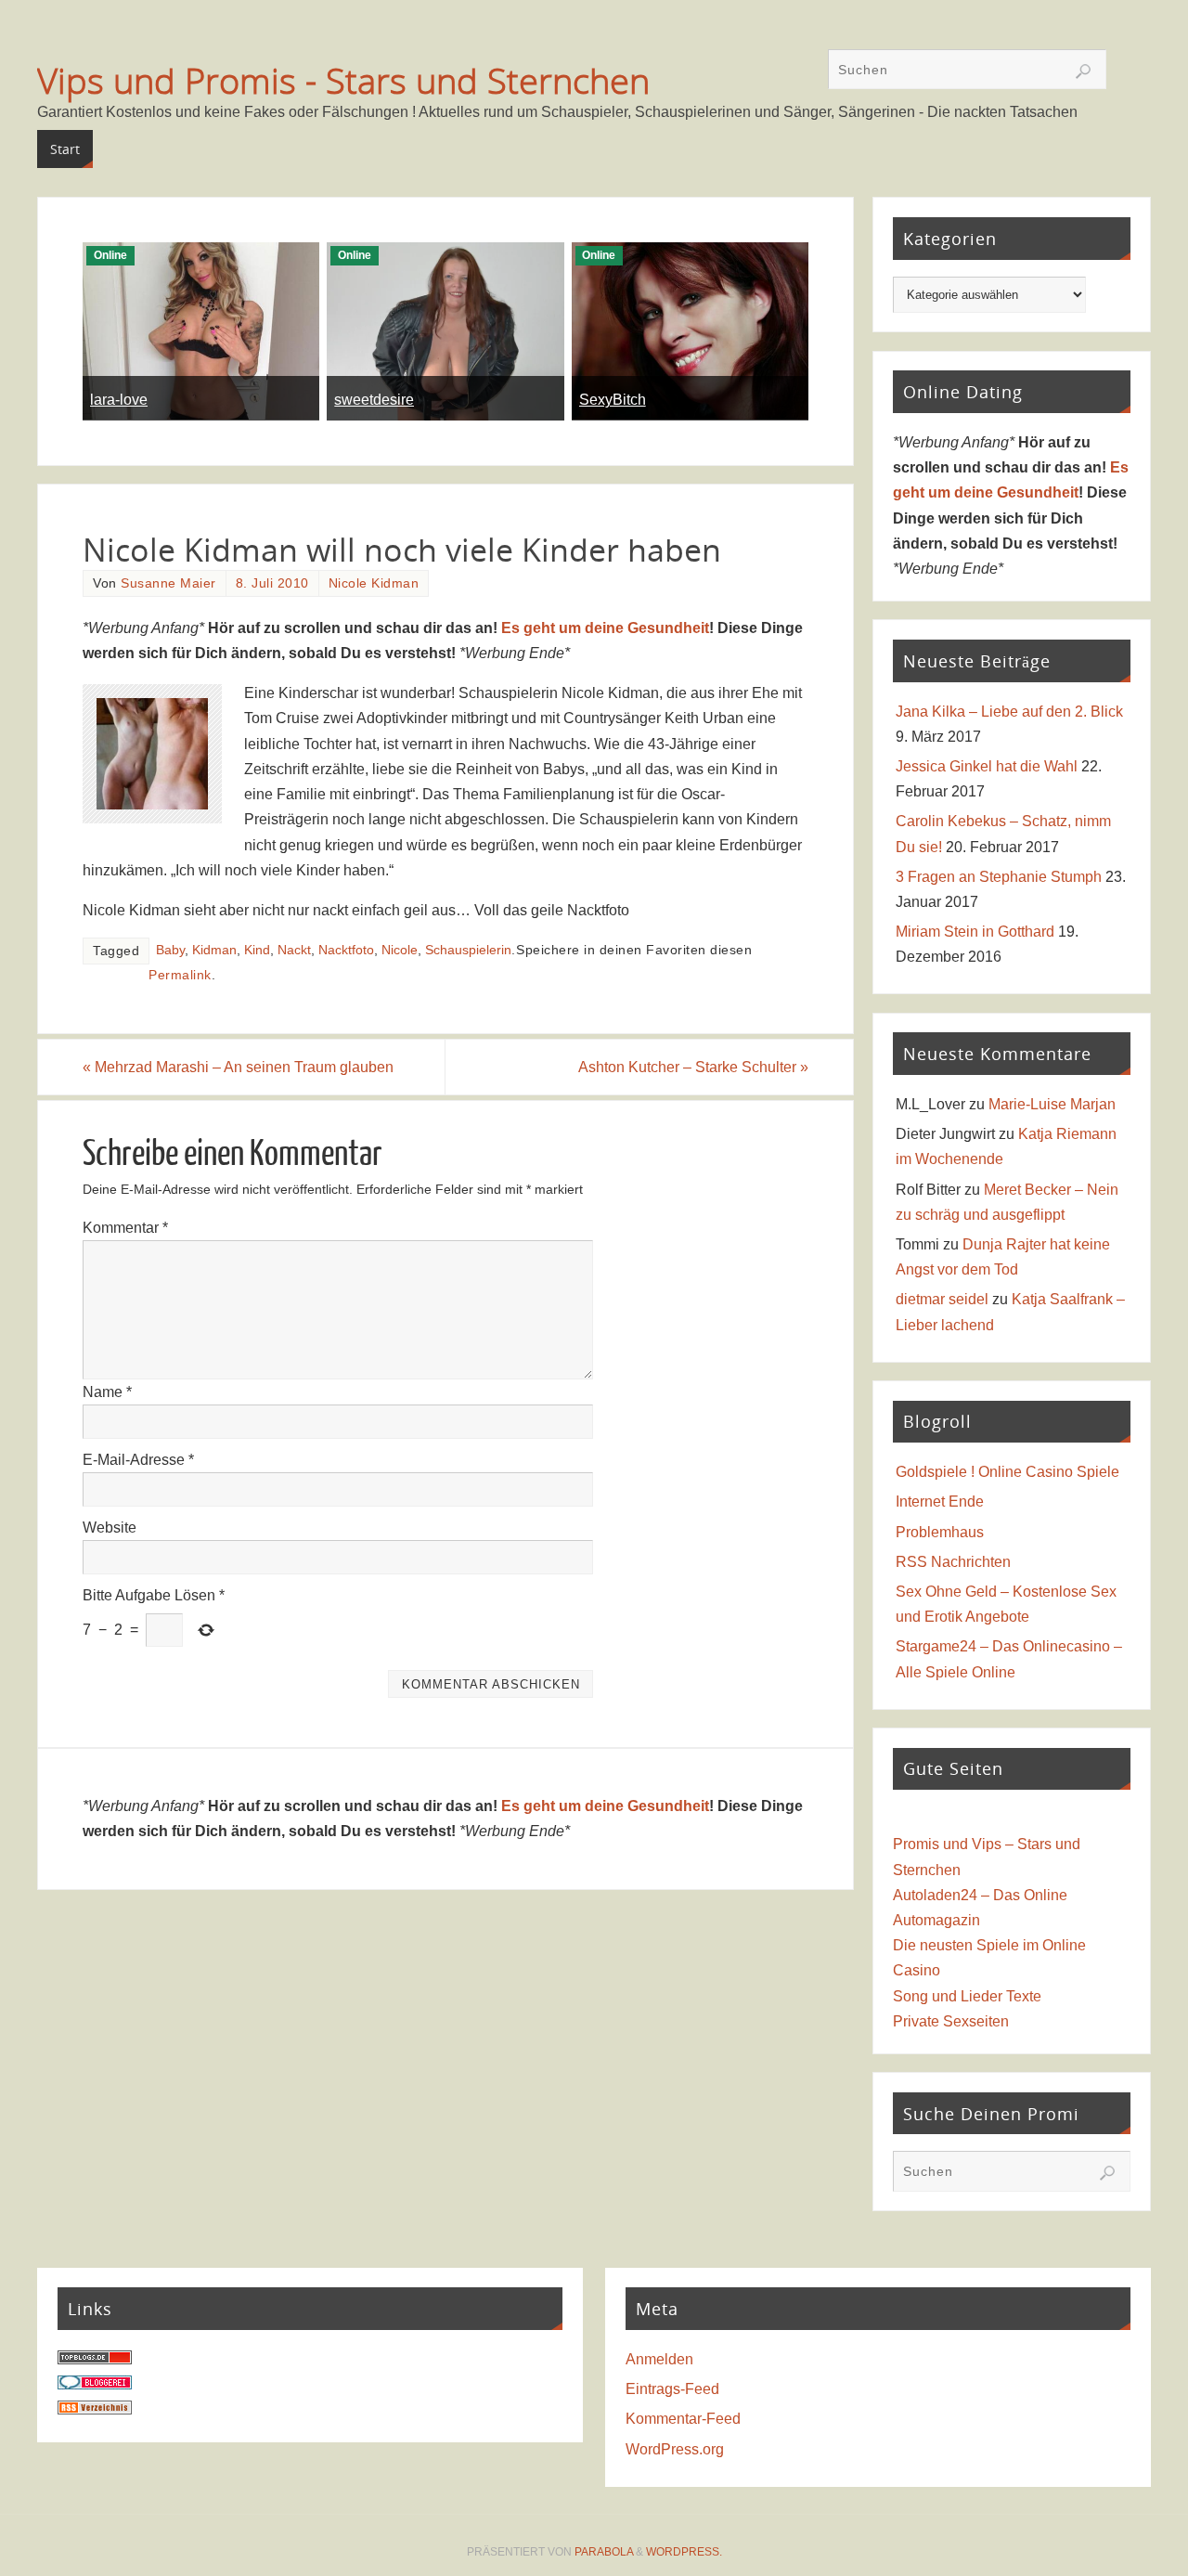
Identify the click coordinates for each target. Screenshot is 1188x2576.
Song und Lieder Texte (967, 1996)
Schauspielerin (468, 950)
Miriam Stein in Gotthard (975, 932)
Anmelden (659, 2359)
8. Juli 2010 (272, 583)
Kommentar (125, 1228)
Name (107, 1392)
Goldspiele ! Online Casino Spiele (1007, 1472)
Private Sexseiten (951, 2021)
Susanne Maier (168, 583)
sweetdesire (374, 400)
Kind (257, 950)
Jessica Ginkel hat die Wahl (987, 766)
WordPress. (684, 2552)
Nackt (294, 950)
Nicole (400, 950)
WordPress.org (675, 2449)
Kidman (214, 950)
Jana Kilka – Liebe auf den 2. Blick (1009, 712)
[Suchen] (1083, 71)
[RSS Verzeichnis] (95, 2409)
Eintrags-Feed (672, 2389)
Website (110, 1527)
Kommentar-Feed (683, 2419)
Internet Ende (940, 1502)
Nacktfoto (346, 950)
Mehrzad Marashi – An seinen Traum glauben (238, 1067)
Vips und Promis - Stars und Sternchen (343, 80)
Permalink (180, 975)
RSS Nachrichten (953, 1562)
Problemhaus (940, 1532)
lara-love (119, 400)
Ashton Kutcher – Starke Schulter (693, 1067)
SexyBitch (613, 400)
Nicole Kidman (374, 583)
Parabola (604, 2552)
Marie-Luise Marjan (1052, 1104)
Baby (170, 950)
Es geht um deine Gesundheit (605, 628)
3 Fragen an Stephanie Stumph (999, 877)
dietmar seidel (942, 1299)
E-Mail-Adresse (138, 1460)
